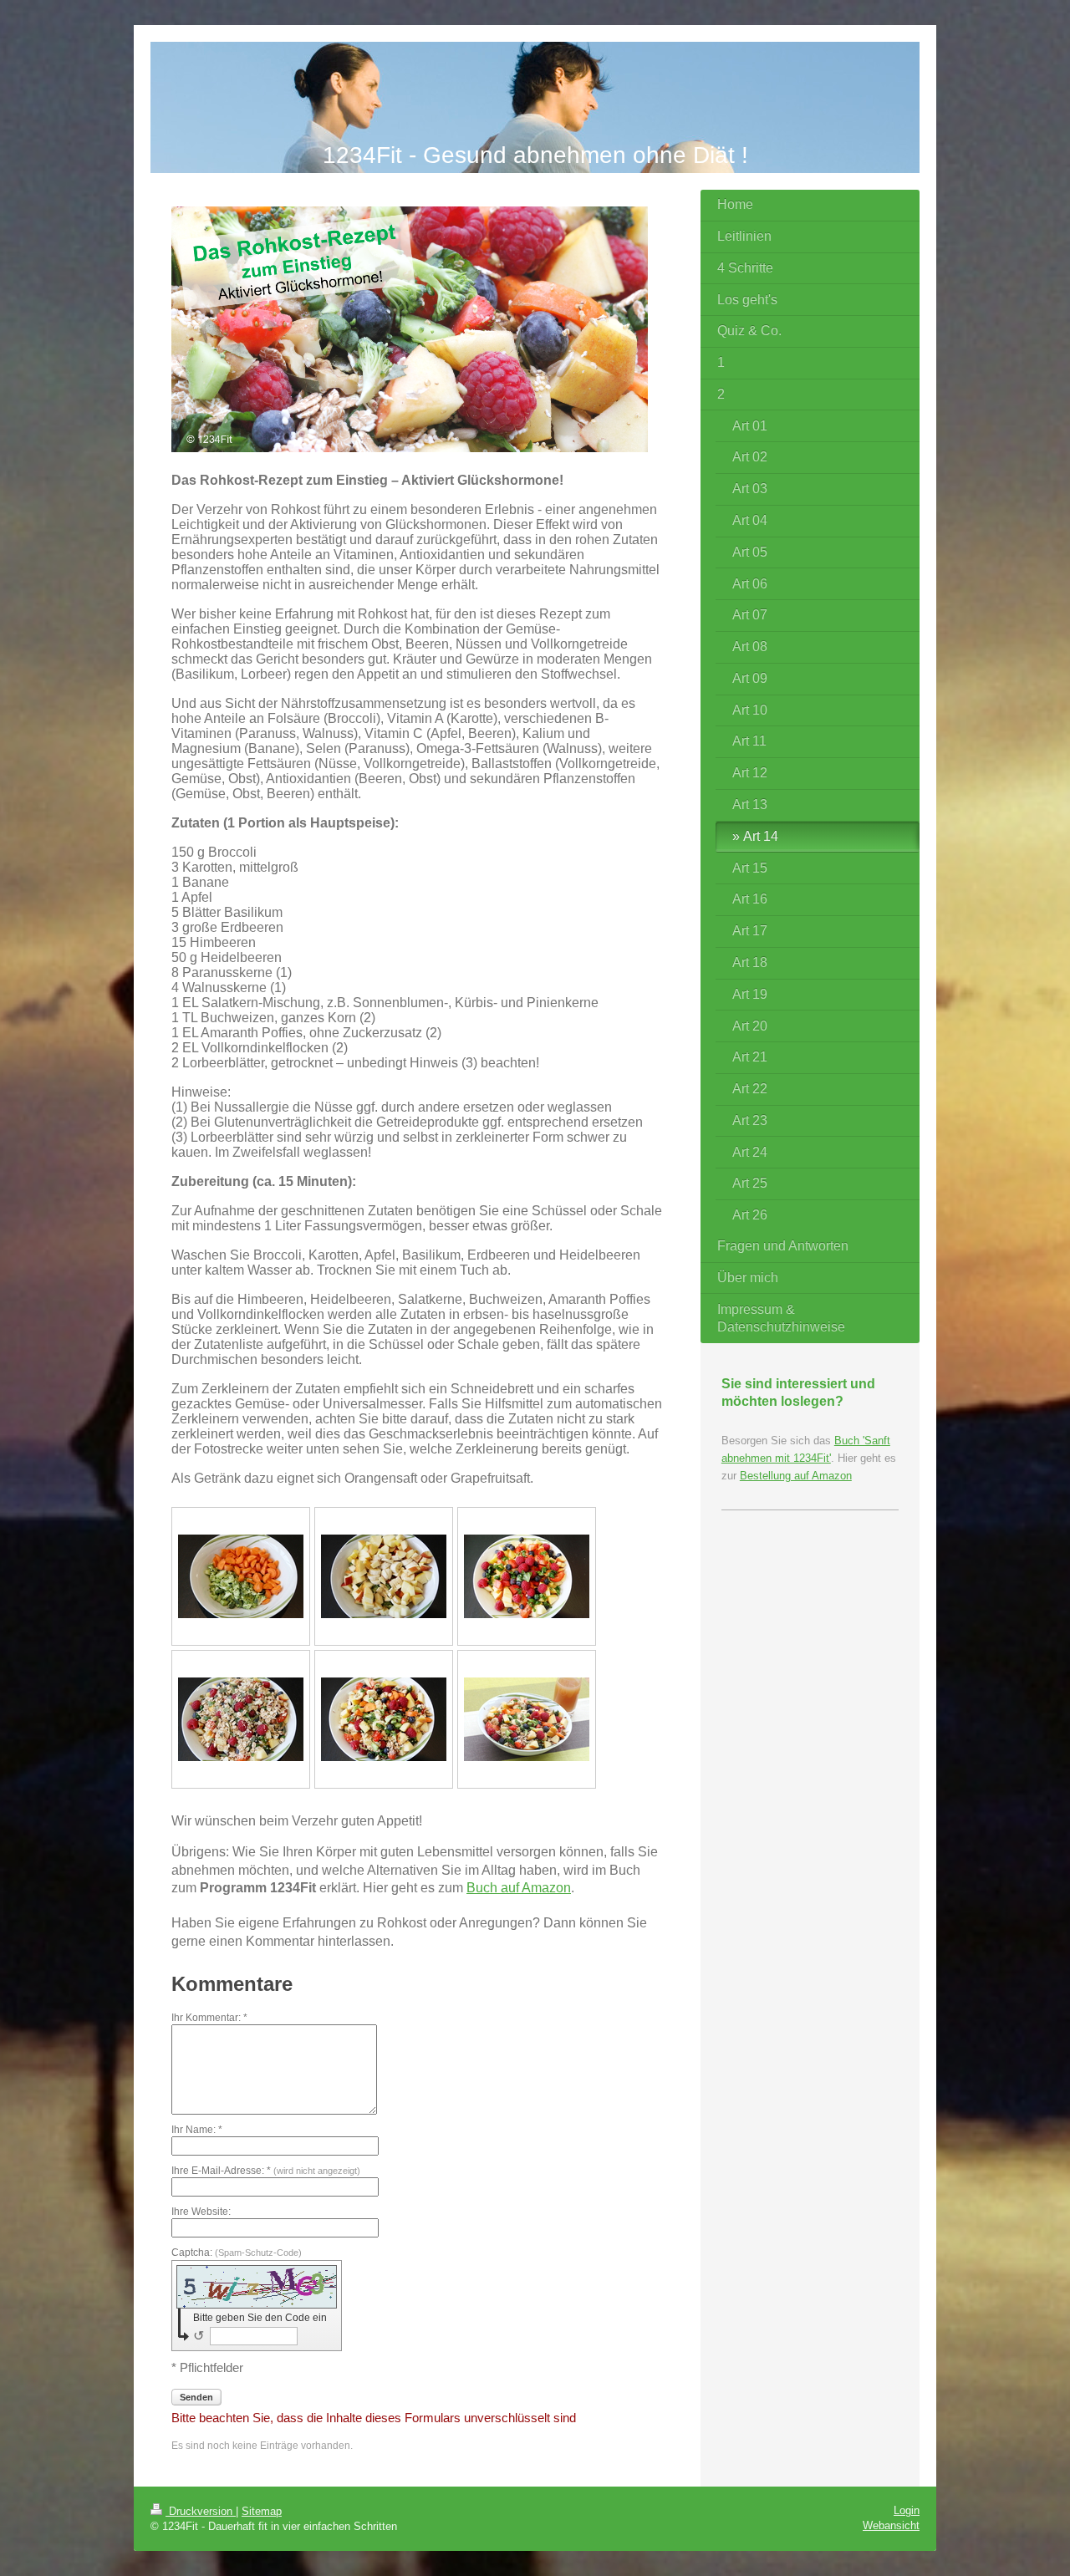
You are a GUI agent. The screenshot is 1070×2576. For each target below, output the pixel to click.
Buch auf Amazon (519, 1888)
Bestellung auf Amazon (796, 1476)
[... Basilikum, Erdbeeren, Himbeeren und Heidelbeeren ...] (527, 1576)
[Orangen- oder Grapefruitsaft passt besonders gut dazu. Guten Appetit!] (527, 1719)
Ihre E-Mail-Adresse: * (266, 2171)
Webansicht (891, 2525)
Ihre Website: (201, 2212)
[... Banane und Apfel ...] (384, 1576)
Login (907, 2510)
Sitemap (262, 2511)
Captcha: (237, 2253)
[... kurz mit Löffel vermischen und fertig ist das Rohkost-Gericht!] (384, 1719)
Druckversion (201, 2511)
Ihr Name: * (197, 2130)
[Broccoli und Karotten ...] (241, 1576)
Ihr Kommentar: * (209, 2018)
